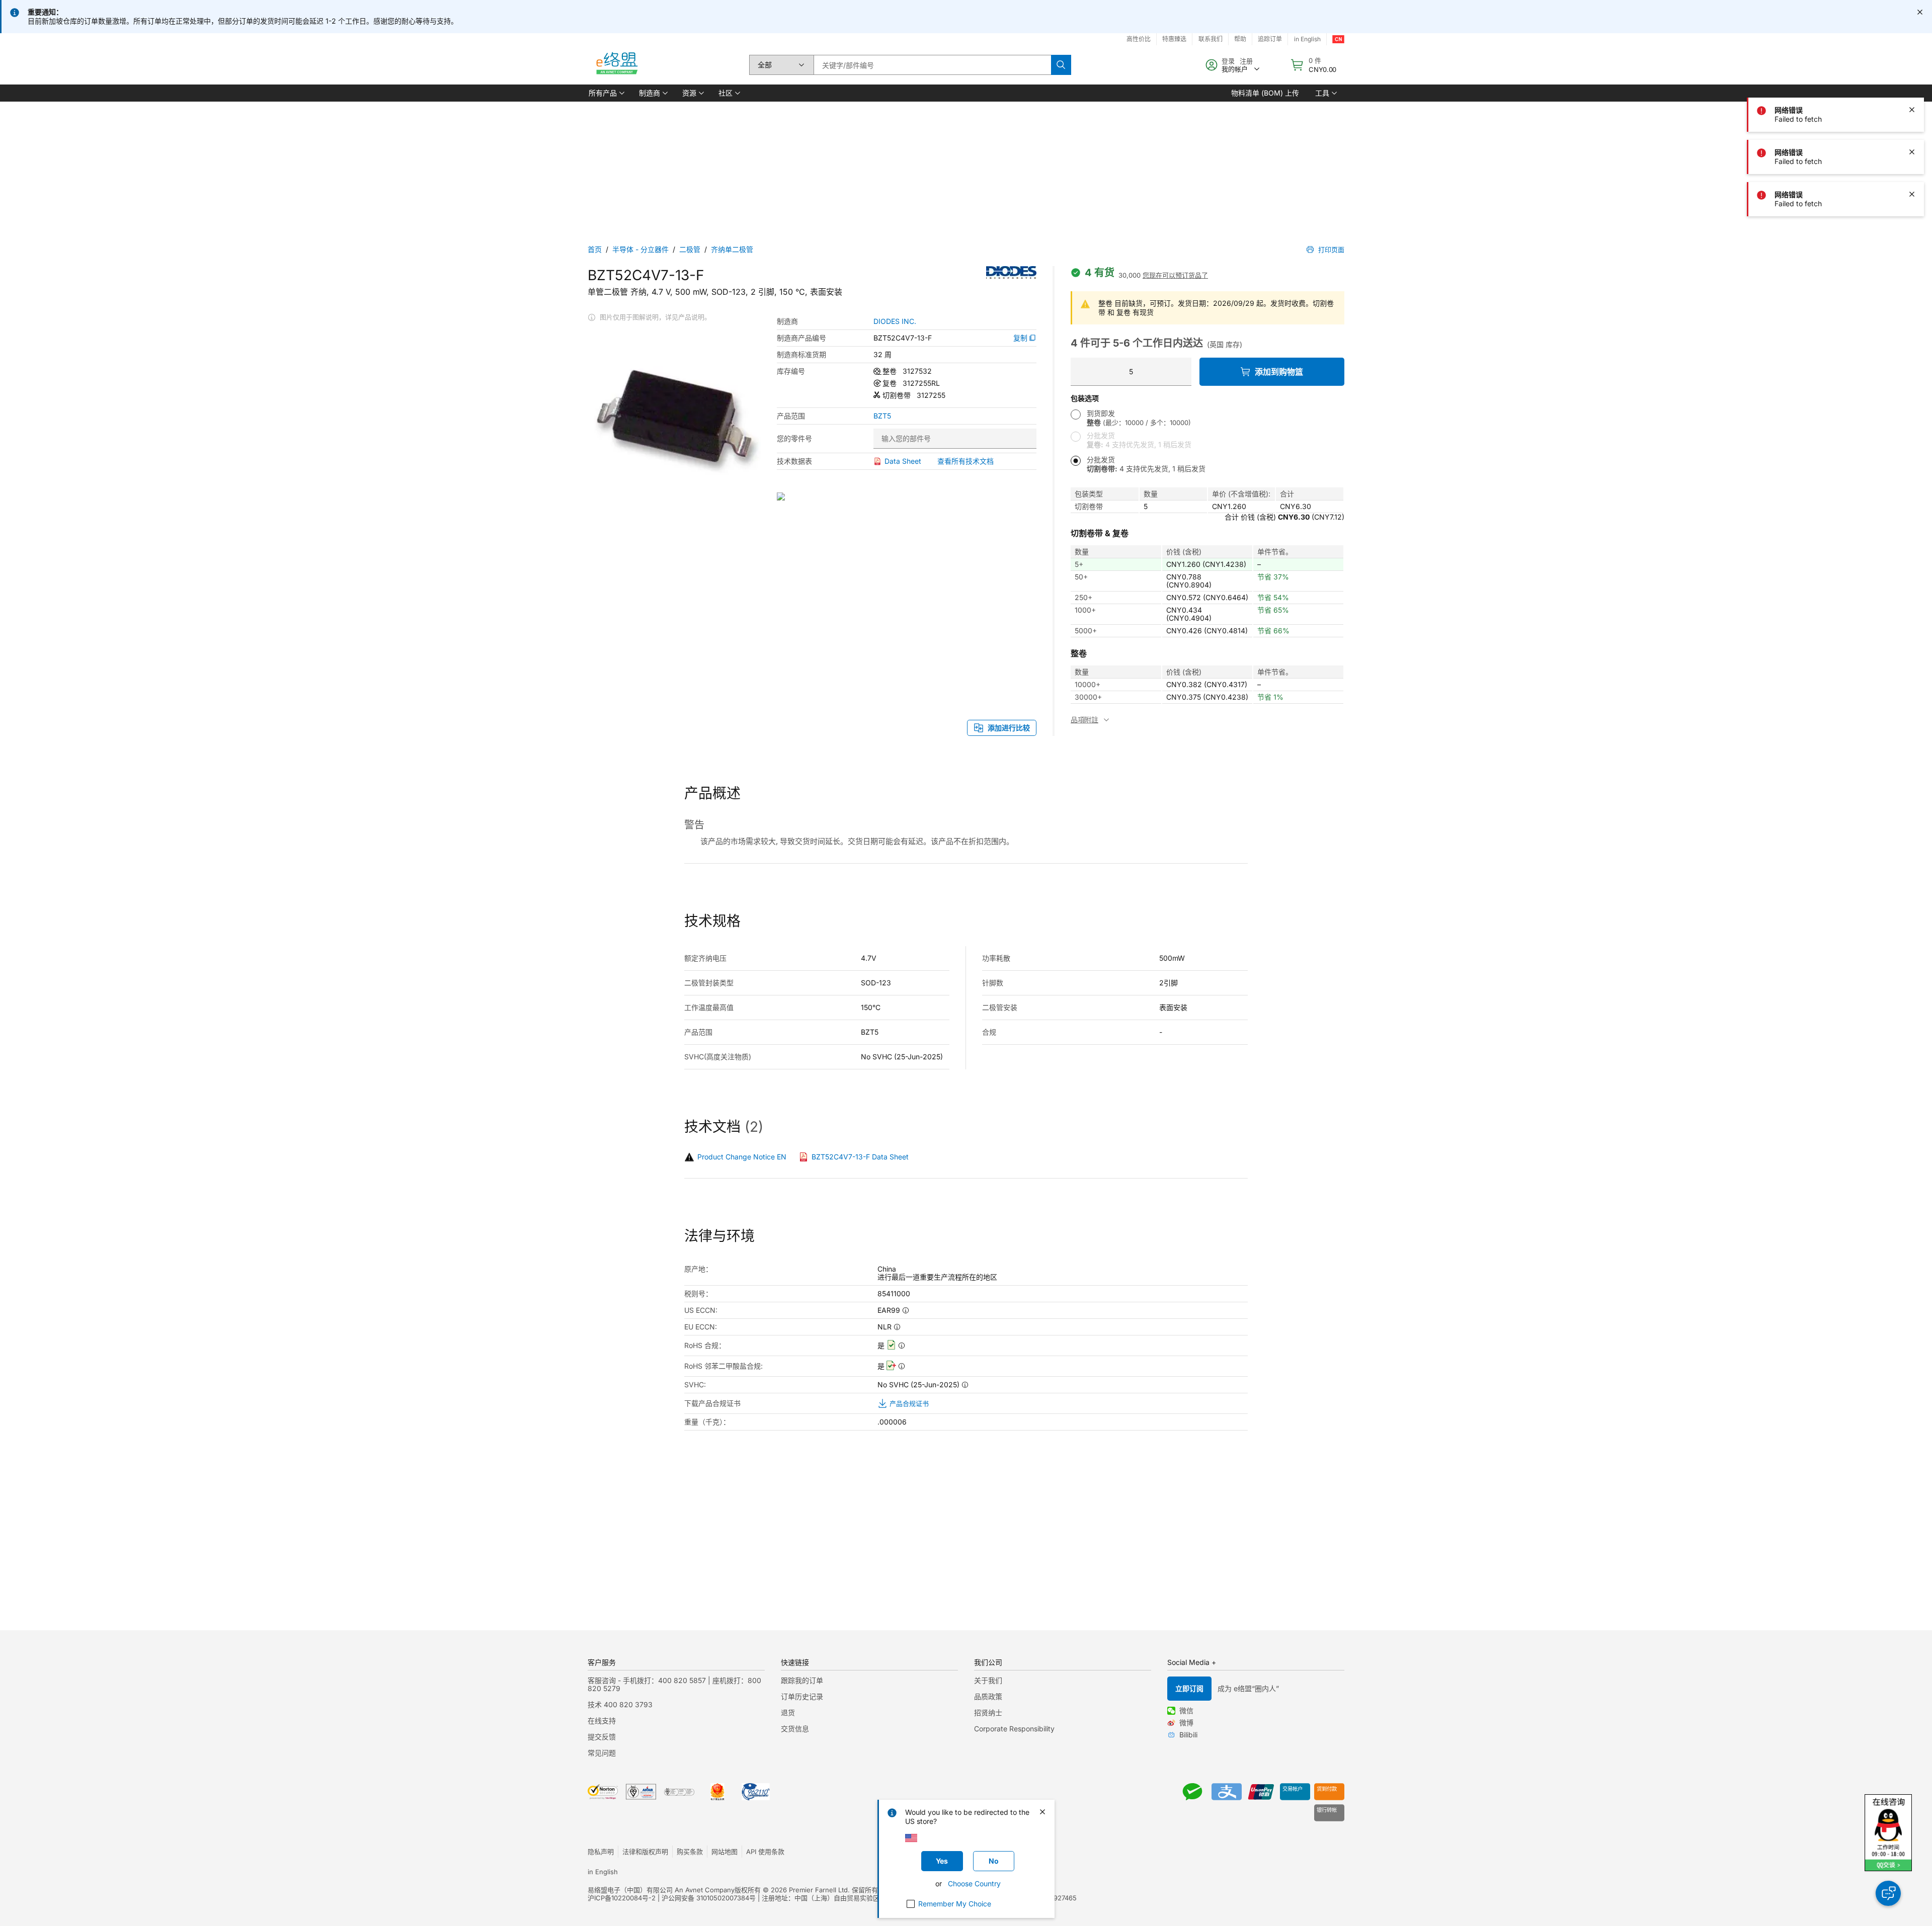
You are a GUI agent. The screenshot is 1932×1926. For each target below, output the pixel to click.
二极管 (690, 249)
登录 (1228, 61)
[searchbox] (932, 65)
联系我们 (1211, 39)
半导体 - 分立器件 (640, 249)
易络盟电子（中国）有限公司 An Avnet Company (661, 1890)
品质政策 (988, 1696)
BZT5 (882, 416)
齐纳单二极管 (732, 249)
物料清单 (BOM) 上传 (1265, 93)
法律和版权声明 (645, 1852)
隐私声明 (601, 1852)
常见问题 (602, 1753)
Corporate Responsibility (1014, 1729)
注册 (1246, 61)
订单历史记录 (802, 1696)
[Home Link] (616, 65)
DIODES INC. (895, 321)
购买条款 (690, 1852)
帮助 (1240, 39)
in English (1307, 39)
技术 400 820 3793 (620, 1704)
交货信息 (795, 1729)
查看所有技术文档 (965, 461)
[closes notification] (1920, 12)
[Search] (1061, 65)
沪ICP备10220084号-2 (622, 1898)
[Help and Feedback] (1888, 1893)
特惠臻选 (1174, 39)
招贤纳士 (988, 1712)
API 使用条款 (765, 1852)
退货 (788, 1712)
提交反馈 (602, 1737)
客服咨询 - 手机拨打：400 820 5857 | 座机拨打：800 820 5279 (674, 1684)
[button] (606, 93)
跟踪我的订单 (802, 1680)
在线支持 (602, 1721)
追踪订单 (1270, 39)
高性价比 (1139, 39)
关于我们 (988, 1680)
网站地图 (725, 1852)
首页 (595, 249)
